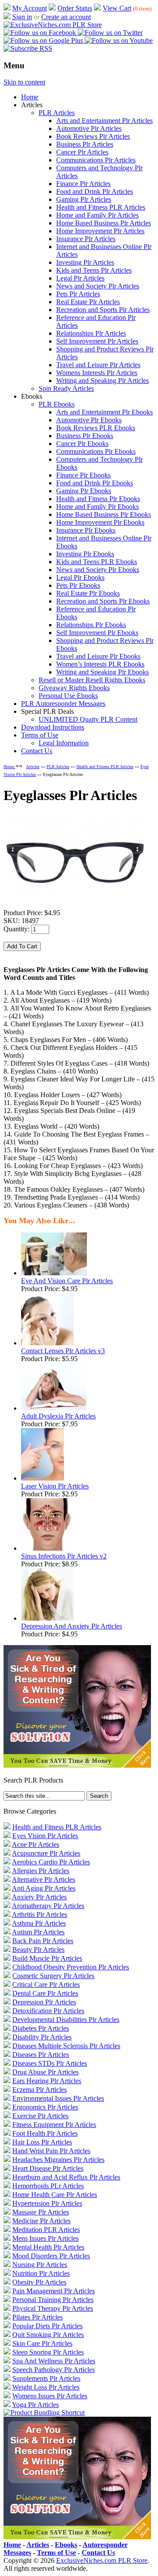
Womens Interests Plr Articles (97, 373)
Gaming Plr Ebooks (84, 491)
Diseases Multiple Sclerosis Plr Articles (66, 2046)
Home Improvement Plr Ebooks (100, 522)
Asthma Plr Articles (39, 1923)
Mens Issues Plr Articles (45, 2238)
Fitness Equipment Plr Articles (54, 2125)
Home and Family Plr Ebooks (97, 507)
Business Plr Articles (85, 144)
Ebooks (66, 2545)
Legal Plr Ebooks (80, 577)
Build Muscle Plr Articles (47, 1958)
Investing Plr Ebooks (85, 554)
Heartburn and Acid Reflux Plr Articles (66, 2177)
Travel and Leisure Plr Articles (98, 365)
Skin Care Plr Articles (42, 2343)
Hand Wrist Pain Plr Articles (51, 2151)
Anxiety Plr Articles (39, 1897)
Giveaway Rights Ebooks (74, 688)
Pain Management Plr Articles (54, 2291)
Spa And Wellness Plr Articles (54, 2361)
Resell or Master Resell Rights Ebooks (92, 680)
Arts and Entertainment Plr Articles (104, 121)
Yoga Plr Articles (35, 2405)
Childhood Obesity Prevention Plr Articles (71, 1967)
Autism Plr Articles (38, 1932)
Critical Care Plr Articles (46, 1985)
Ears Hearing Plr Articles (47, 2081)
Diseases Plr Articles (41, 2055)
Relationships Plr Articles (91, 333)
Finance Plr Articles (83, 184)
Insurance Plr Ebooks (86, 530)
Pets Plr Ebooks (78, 585)
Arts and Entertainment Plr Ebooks (104, 412)
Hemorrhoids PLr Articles (48, 2186)
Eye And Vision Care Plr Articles (67, 1281)
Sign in (22, 17)
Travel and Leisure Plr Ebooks (98, 656)
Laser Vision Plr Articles (55, 1486)
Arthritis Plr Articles (39, 1914)
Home (30, 97)
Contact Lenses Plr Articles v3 (63, 1351)
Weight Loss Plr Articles (46, 2387)
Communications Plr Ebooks (96, 451)
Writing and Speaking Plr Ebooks (102, 672)
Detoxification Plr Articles (48, 2011)
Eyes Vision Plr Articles (45, 1836)
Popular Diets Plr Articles (47, 2326)
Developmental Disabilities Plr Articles (66, 2020)
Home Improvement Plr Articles (100, 231)
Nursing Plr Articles (40, 2265)
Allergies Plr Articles (41, 1871)
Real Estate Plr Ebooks (88, 593)
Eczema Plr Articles (39, 2090)
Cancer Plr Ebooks (82, 444)
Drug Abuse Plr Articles (45, 2072)
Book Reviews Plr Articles (93, 136)
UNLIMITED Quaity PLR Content (88, 719)
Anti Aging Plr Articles (44, 1888)
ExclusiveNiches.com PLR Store (102, 2560)
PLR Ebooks (57, 404)
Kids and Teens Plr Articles (94, 270)
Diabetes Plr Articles (41, 2028)
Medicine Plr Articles (41, 2221)
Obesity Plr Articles (39, 2282)
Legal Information (64, 743)
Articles (33, 767)
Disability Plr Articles (42, 2037)
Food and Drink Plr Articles (95, 191)
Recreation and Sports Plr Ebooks (103, 601)
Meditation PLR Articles (46, 2230)
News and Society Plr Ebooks (98, 570)
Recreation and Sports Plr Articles (103, 310)
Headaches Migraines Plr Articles (58, 2160)
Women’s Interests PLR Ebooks (100, 664)
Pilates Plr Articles (38, 2317)
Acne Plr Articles (36, 1844)
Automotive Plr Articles (89, 128)
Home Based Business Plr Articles (104, 223)
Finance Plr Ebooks (83, 475)
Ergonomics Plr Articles (45, 2107)
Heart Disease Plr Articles (48, 2168)
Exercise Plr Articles (40, 2116)
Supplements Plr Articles (46, 2378)
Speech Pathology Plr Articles (54, 2370)
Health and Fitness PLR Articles (101, 207)
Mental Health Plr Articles (48, 2247)
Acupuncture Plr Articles (46, 1853)
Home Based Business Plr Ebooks (104, 514)
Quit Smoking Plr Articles (48, 2335)
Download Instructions (53, 727)
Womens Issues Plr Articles (50, 2396)
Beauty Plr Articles (38, 1950)
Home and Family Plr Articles (97, 215)
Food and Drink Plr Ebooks (95, 483)
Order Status (75, 8)
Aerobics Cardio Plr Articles (51, 1862)
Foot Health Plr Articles (45, 2133)
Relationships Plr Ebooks (91, 625)
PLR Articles (57, 113)
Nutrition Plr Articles (41, 2273)
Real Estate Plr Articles (88, 302)
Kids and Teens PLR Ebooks (97, 562)
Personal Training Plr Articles (53, 2300)
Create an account (66, 17)
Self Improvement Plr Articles (97, 341)
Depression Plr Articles (44, 2002)
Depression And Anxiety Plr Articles (72, 1626)
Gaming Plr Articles (84, 199)
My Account (30, 8)
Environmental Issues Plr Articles (58, 2098)
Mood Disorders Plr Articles (51, 2256)
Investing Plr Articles (85, 262)
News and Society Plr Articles (98, 286)
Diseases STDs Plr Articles (50, 2063)
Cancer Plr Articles (82, 152)
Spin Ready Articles (66, 388)
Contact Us (37, 751)
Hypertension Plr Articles (47, 2203)
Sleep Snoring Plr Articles (48, 2352)
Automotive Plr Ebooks (89, 420)
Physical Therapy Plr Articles (53, 2308)
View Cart (117, 8)
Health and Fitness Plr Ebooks (98, 499)
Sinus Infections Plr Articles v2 (64, 1556)
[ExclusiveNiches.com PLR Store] (53, 25)
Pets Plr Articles (78, 294)
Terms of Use (40, 735)
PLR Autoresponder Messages (63, 704)
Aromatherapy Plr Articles (48, 1906)
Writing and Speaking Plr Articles (102, 381)
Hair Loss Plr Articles (42, 2142)
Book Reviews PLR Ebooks (96, 428)
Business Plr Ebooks (85, 436)
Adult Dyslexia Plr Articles (58, 1416)
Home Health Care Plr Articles (55, 2195)
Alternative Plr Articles (43, 1879)
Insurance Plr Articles (86, 239)
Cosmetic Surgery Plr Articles (53, 1976)
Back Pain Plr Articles (43, 1941)
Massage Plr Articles (41, 2212)
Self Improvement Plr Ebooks (97, 633)
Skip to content (24, 82)
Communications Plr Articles (96, 160)
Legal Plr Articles (80, 278)
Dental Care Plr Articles (45, 1993)
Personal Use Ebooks (68, 696)
